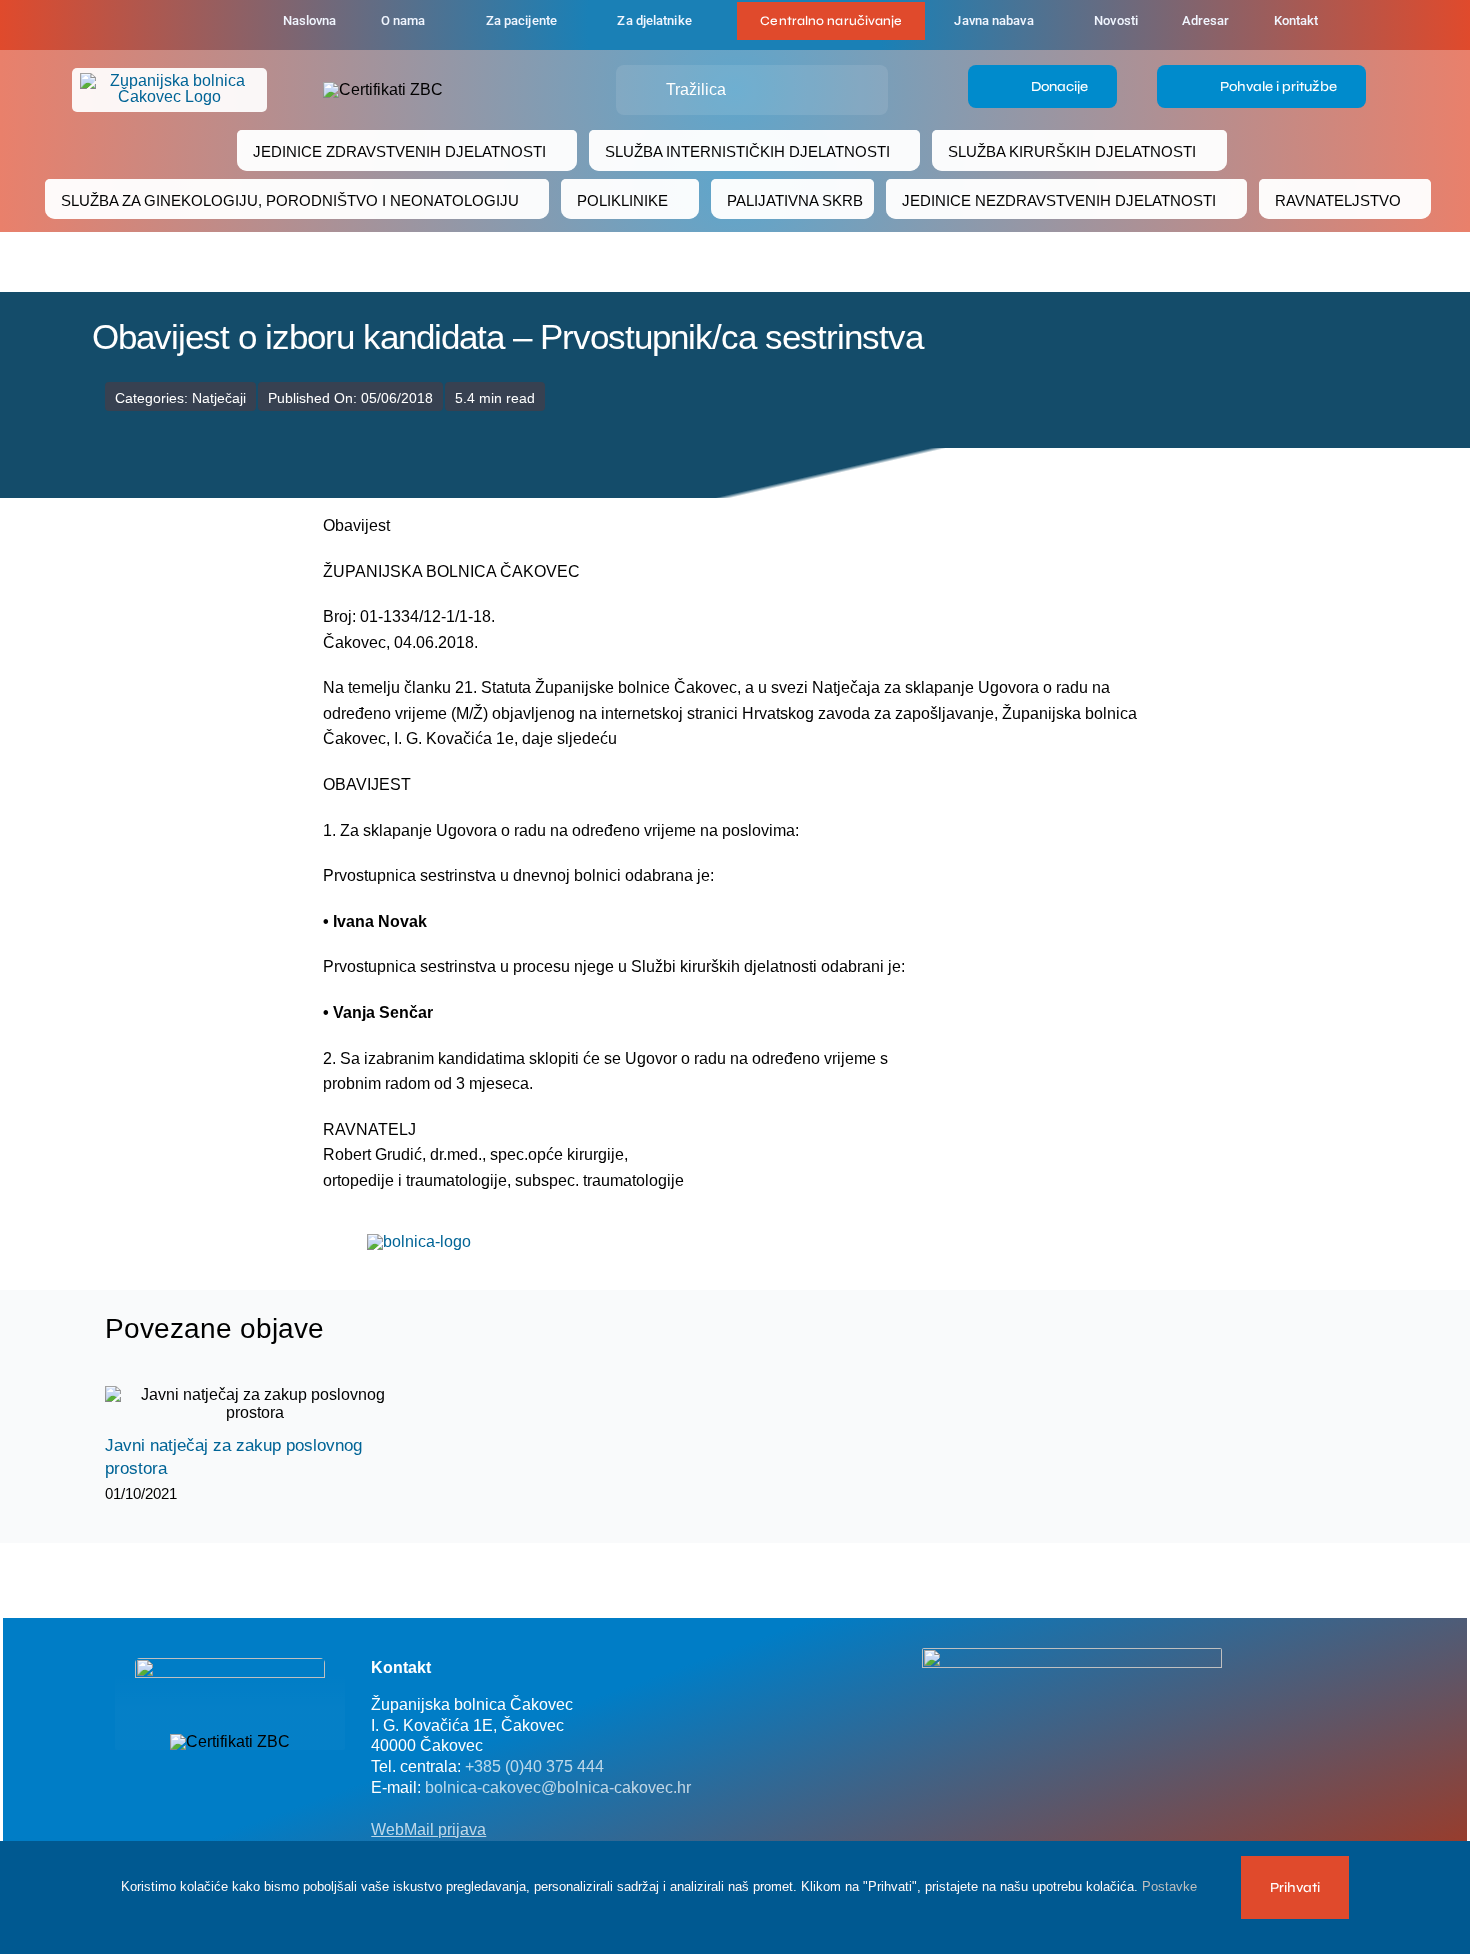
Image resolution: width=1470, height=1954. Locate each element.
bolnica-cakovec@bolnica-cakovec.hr (558, 1787)
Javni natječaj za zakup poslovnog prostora (237, 1404)
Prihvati (1295, 1887)
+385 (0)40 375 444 (534, 1766)
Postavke (1171, 1886)
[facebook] (157, 25)
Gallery (272, 1404)
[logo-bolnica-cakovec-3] (419, 1241)
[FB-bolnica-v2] (1072, 1655)
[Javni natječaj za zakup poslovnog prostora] (255, 1404)
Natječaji (219, 398)
